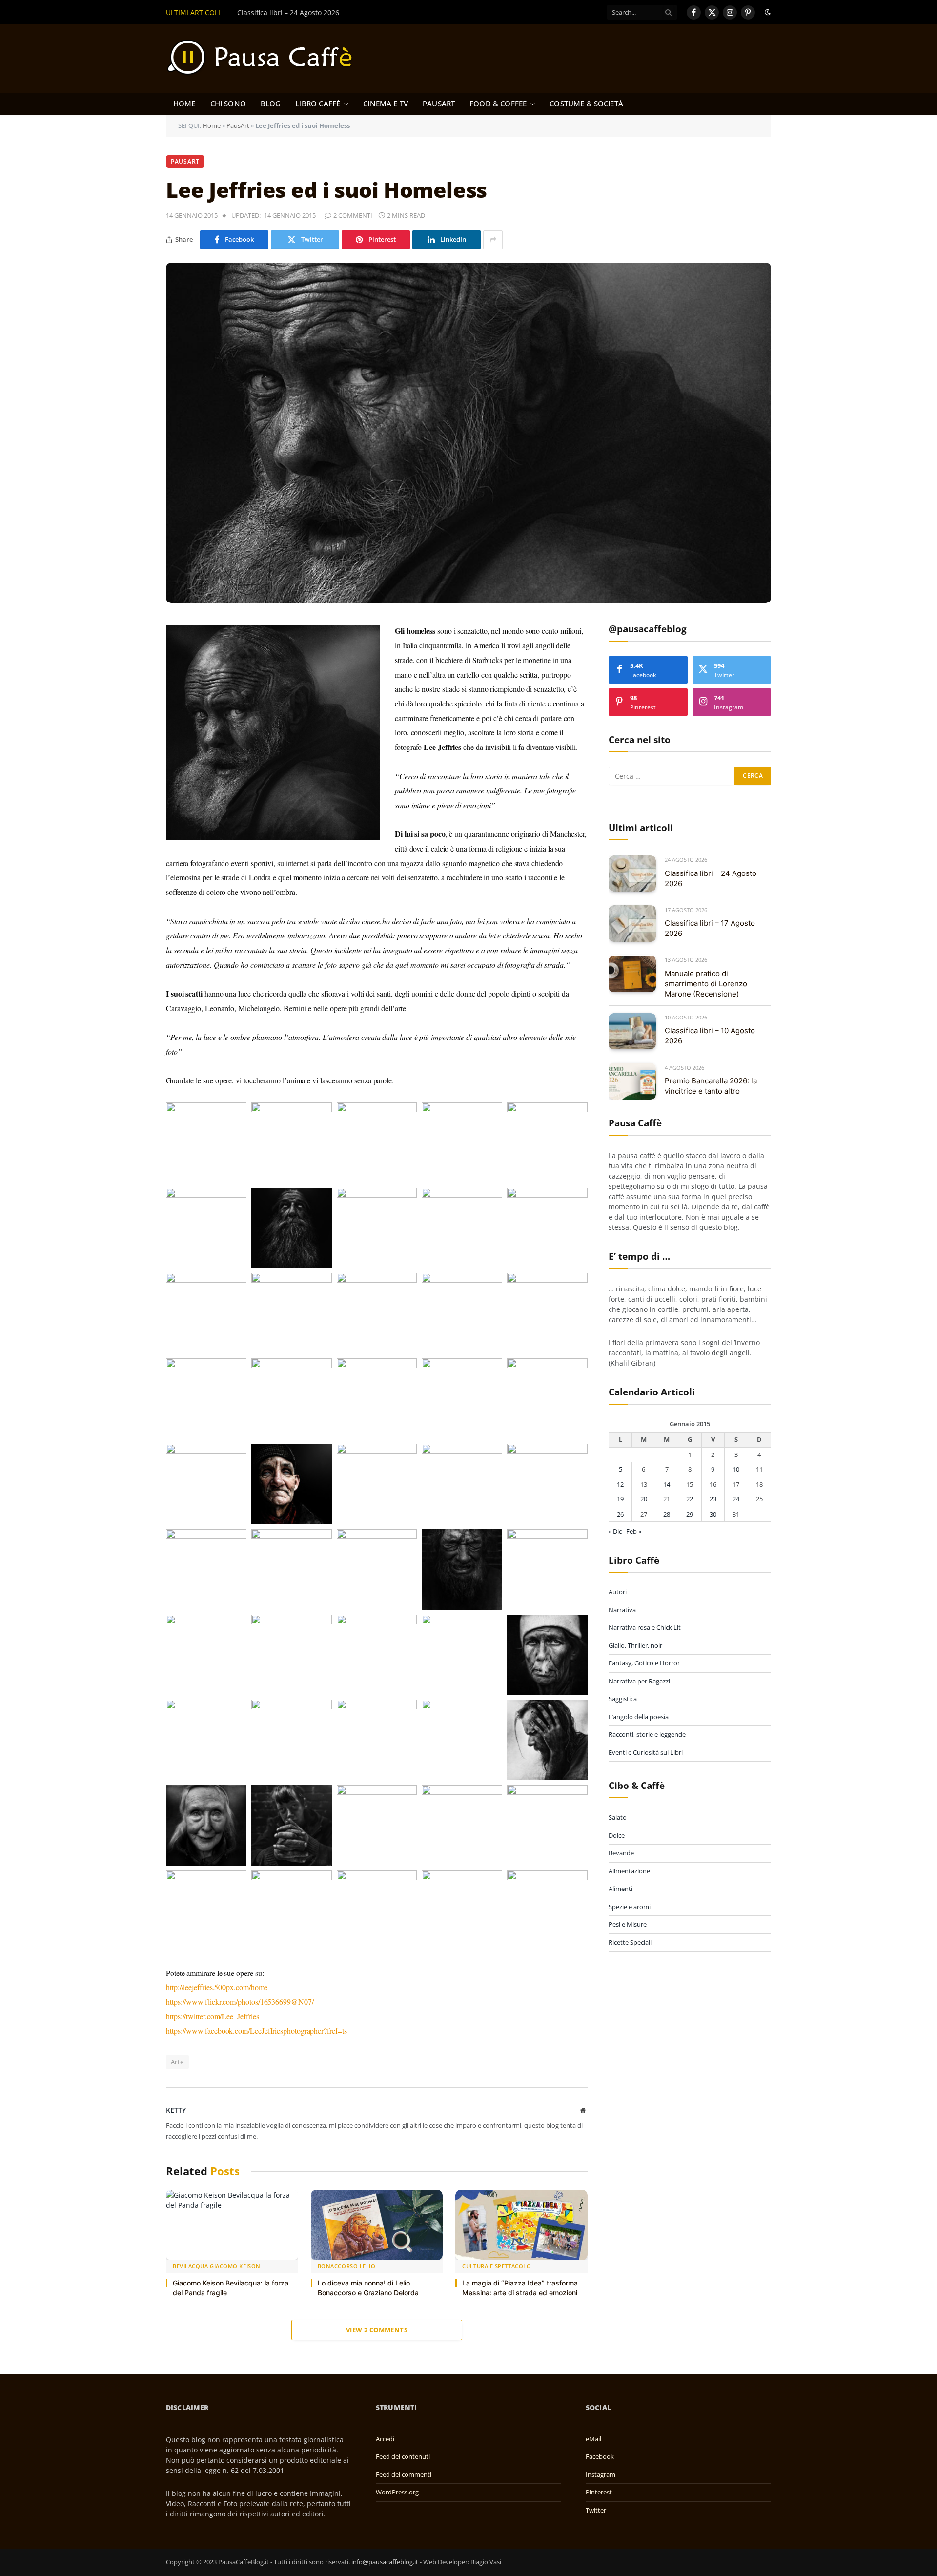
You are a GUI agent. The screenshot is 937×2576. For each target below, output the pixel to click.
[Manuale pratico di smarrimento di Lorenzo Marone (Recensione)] (632, 974)
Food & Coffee (498, 104)
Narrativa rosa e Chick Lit (645, 1628)
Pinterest (599, 2492)
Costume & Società (586, 104)
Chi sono (228, 104)
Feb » (634, 1532)
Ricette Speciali (630, 1942)
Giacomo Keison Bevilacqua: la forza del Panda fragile (231, 2288)
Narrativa (622, 1610)
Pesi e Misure (628, 1925)
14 (667, 1484)
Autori (618, 1592)
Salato (618, 1818)
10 (736, 1470)
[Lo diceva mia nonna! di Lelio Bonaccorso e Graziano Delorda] (377, 2225)
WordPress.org (397, 2492)
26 (620, 1514)
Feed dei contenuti (403, 2456)
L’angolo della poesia (639, 1717)
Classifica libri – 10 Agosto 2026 (710, 1036)
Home (184, 104)
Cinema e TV (386, 104)
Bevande (621, 1853)
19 (620, 1499)
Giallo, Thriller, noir (635, 1645)
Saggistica (623, 1699)
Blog (271, 104)
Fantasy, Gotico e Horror (644, 1663)
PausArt (439, 104)
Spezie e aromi (630, 1907)
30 (713, 1514)
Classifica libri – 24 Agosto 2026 (711, 878)
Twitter (596, 2510)
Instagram (601, 2474)
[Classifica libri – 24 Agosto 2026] (632, 874)
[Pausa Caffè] (265, 59)
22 (690, 1499)
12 (620, 1484)
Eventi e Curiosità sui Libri (646, 1752)
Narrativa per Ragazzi (639, 1681)
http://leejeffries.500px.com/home (217, 1987)
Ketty (176, 2110)
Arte (177, 2062)
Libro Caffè (318, 104)
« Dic (615, 1532)
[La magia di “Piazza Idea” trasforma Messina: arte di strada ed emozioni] (521, 2225)
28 (667, 1514)
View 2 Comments (377, 2330)
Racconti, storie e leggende (647, 1735)
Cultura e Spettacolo (497, 2266)
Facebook (600, 2456)
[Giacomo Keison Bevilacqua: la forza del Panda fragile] (232, 2225)
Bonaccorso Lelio (347, 2266)
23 (713, 1499)
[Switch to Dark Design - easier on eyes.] (767, 12)
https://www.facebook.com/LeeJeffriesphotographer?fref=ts (256, 2030)
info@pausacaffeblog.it (385, 2562)
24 (736, 1499)
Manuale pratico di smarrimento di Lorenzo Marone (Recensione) (706, 984)
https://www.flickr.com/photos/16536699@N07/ (240, 2002)
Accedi (385, 2439)
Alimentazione (629, 1871)
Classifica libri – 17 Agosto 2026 (288, 13)
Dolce (617, 1835)
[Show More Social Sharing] (493, 240)
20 (644, 1499)
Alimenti (621, 1889)
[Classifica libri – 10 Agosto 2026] (632, 1031)
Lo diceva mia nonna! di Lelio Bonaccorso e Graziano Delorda (368, 2288)
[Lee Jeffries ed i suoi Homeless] (468, 433)
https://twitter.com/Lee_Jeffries (212, 2016)
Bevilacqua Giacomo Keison (217, 2266)
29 (690, 1514)
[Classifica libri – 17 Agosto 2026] (632, 924)
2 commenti (353, 215)
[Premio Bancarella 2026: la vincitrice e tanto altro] (632, 1081)
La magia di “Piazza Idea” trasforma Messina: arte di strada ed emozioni (520, 2288)
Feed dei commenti (404, 2474)
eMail (593, 2439)
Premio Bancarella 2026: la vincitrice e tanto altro (711, 1086)
